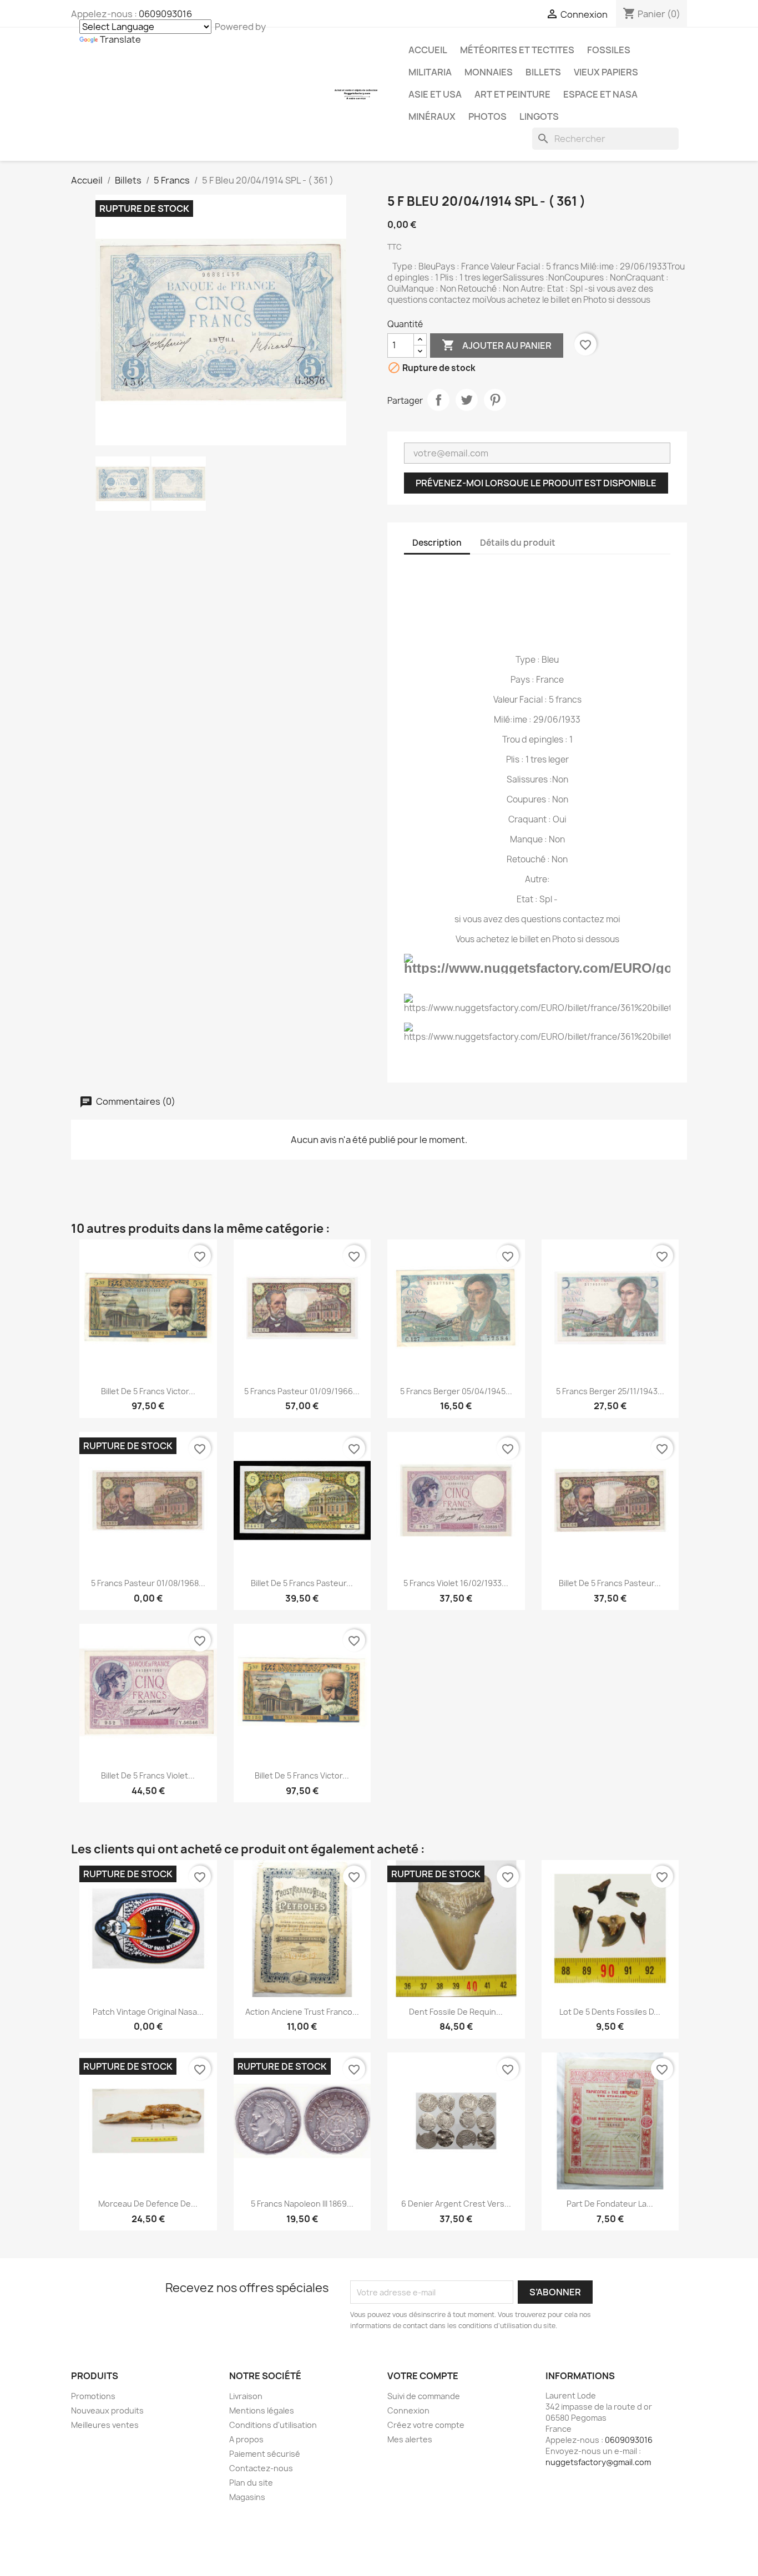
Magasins (247, 2497)
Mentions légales (262, 2410)
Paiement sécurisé (265, 2454)
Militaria (430, 72)
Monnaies (489, 72)
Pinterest (495, 400)
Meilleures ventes (105, 2425)
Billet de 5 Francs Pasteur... (302, 1583)
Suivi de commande (424, 2396)
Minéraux (432, 116)
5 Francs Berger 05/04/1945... (456, 1391)
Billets (543, 72)
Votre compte (423, 2376)
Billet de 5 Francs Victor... (148, 1391)
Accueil (428, 50)
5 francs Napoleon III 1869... (302, 2204)
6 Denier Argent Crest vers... (456, 2204)
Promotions (93, 2396)
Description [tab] (437, 543)
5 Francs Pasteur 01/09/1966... (302, 1391)
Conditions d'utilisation (273, 2425)
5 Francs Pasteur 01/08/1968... (148, 1583)
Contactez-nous (261, 2468)
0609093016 (165, 14)
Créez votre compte (426, 2425)
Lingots (539, 116)
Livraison (246, 2396)
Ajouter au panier (497, 345)
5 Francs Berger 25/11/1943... (610, 1391)
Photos (487, 116)
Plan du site (251, 2483)
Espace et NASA (600, 94)
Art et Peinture (512, 94)
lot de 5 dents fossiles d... (610, 2012)
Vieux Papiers (606, 72)
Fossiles (609, 50)
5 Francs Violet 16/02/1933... (456, 1583)
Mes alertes (410, 2439)
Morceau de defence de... (148, 2204)
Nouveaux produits (107, 2410)
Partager (438, 400)
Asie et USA (435, 94)
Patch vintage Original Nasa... (148, 2012)
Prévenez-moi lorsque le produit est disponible (536, 483)
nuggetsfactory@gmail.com (598, 2462)
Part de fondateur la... (610, 2204)
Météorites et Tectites (517, 50)
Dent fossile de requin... (456, 2012)
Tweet (467, 400)
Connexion (408, 2410)
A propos (246, 2439)
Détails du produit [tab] (518, 543)
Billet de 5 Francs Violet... (148, 1775)
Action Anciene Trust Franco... (302, 2012)
